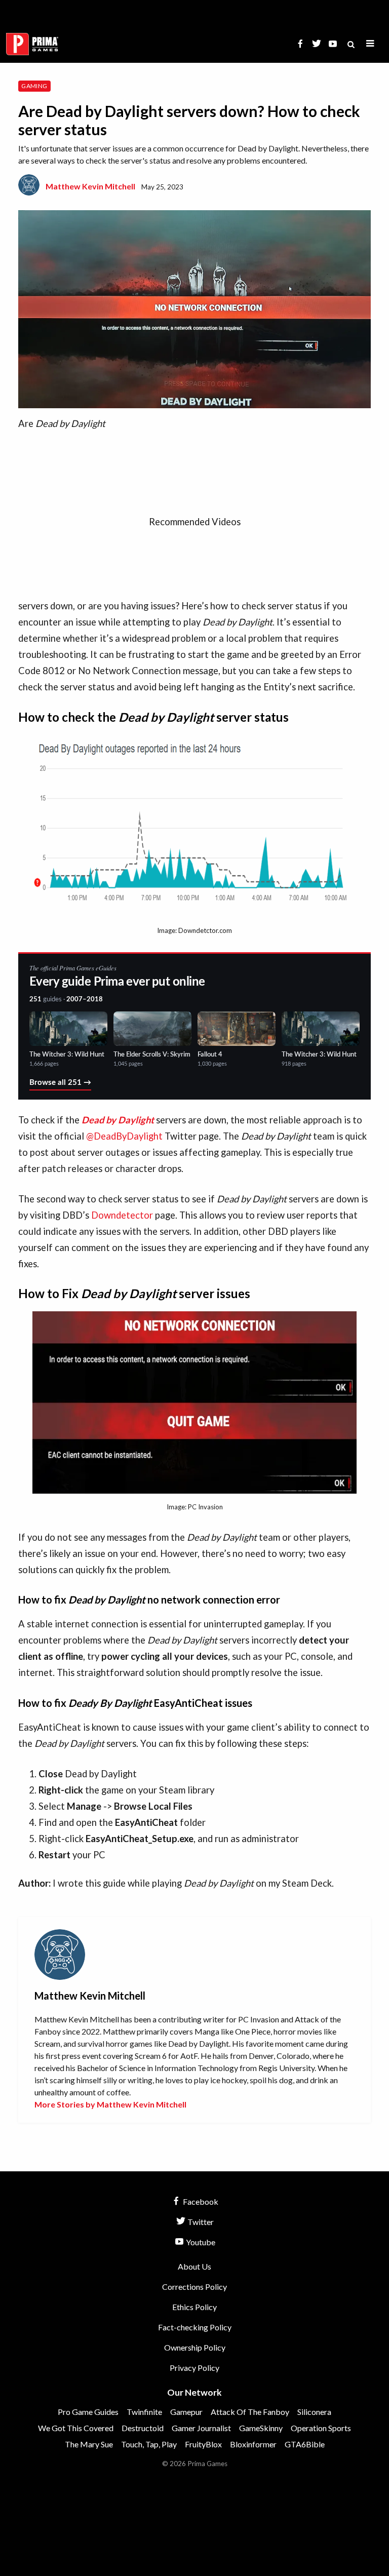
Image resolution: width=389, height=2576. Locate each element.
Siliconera (314, 2412)
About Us (194, 2266)
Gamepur (186, 2412)
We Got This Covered (76, 2428)
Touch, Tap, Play (149, 2444)
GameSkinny (261, 2428)
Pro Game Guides (88, 2412)
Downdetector (122, 1215)
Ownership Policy (195, 2347)
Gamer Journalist (201, 2428)
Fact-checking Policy (195, 2327)
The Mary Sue (89, 2444)
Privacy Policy (194, 2368)
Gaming (34, 86)
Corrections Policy (194, 2287)
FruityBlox (203, 2444)
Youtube (200, 2242)
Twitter (200, 2222)
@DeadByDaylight (124, 1136)
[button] (370, 44)
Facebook (200, 2201)
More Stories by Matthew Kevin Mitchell (110, 2104)
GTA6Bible (305, 2444)
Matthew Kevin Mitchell (90, 186)
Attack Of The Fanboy (250, 2412)
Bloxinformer (253, 2444)
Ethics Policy (194, 2307)
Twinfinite (144, 2412)
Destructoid (143, 2428)
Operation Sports (321, 2428)
